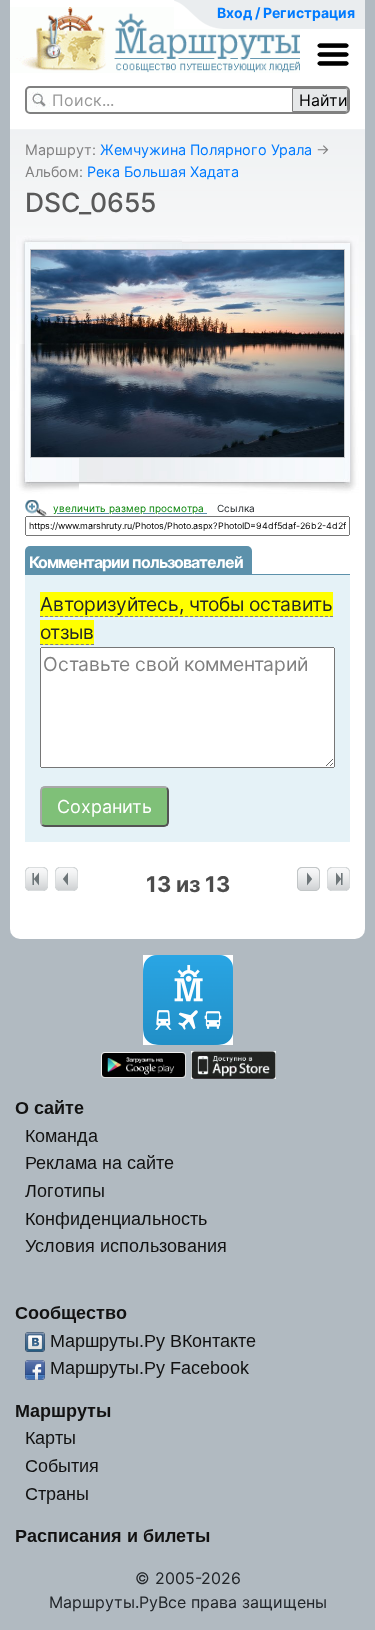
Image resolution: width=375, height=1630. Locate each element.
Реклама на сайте (99, 1162)
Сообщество (71, 1312)
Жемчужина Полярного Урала (206, 149)
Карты (50, 1437)
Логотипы (65, 1190)
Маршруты (63, 1410)
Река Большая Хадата (163, 171)
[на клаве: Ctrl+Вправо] (308, 879)
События (62, 1465)
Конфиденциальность (116, 1218)
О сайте (49, 1107)
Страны (57, 1493)
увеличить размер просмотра (130, 508)
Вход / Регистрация (286, 12)
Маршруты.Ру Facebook (149, 1367)
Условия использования (126, 1245)
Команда (61, 1135)
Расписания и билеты (112, 1535)
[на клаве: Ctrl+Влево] (66, 879)
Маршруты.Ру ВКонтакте (153, 1340)
